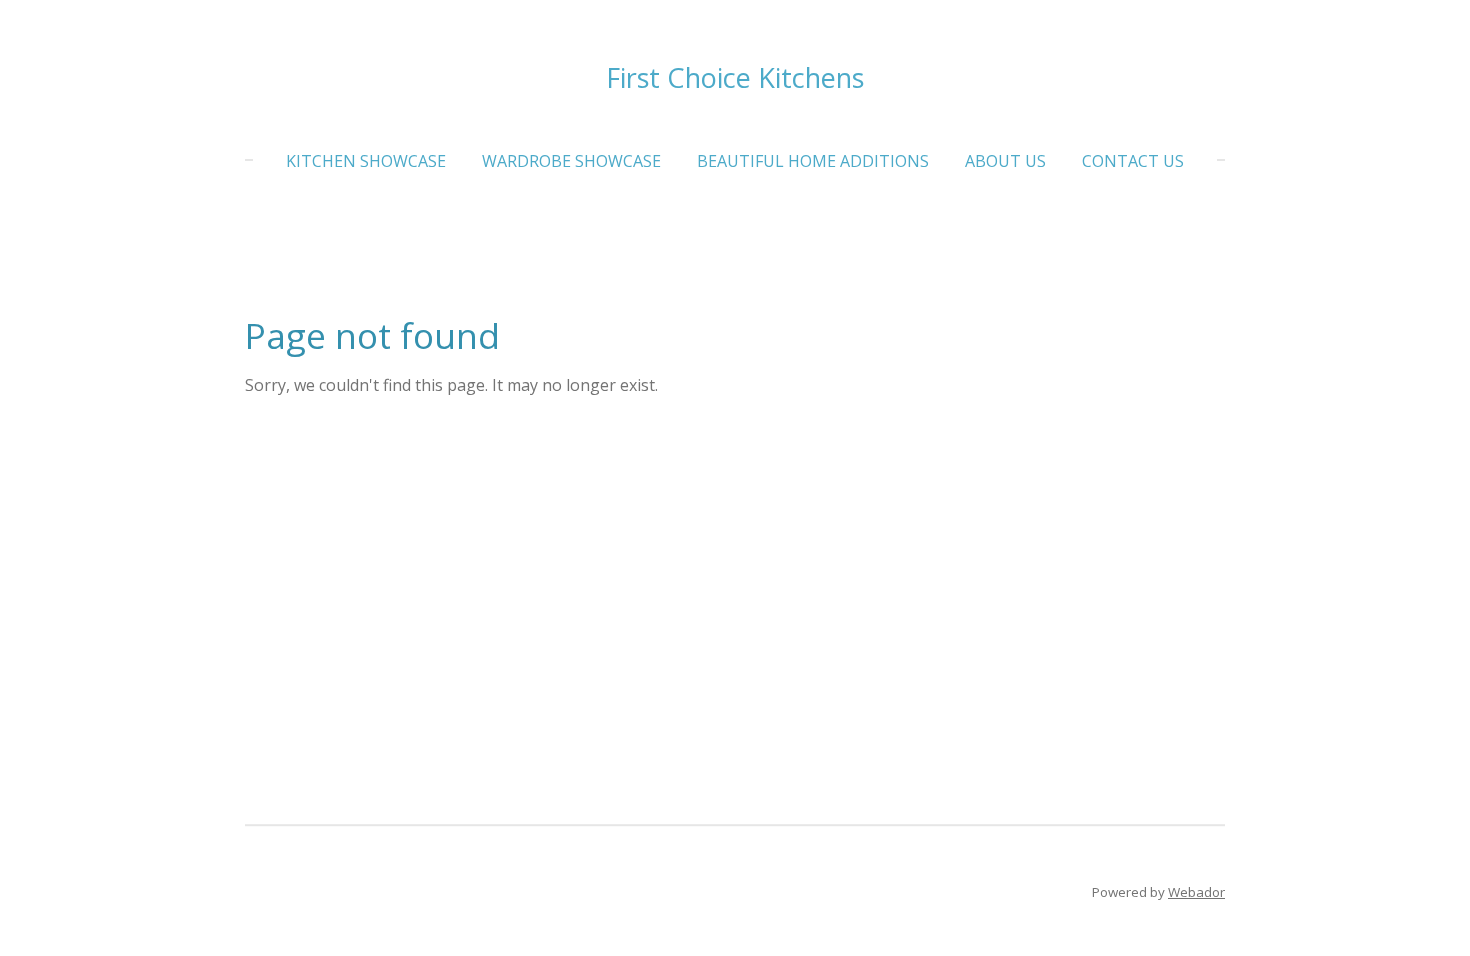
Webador (1196, 892)
